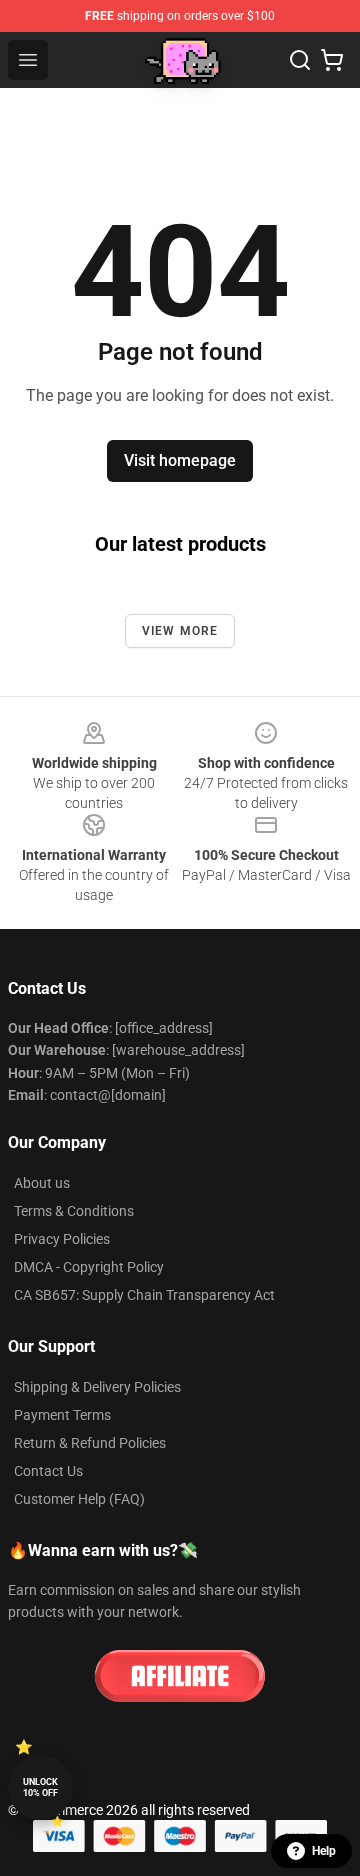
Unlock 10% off (40, 1787)
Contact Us (48, 1471)
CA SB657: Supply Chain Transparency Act (144, 1295)
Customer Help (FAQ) (79, 1499)
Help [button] (324, 1851)
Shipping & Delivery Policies (97, 1387)
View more (180, 631)
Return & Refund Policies (90, 1443)
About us (42, 1183)
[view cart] (332, 60)
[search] (300, 60)
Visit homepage (180, 460)
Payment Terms (62, 1415)
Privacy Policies (62, 1239)
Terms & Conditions (74, 1211)
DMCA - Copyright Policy (89, 1267)
